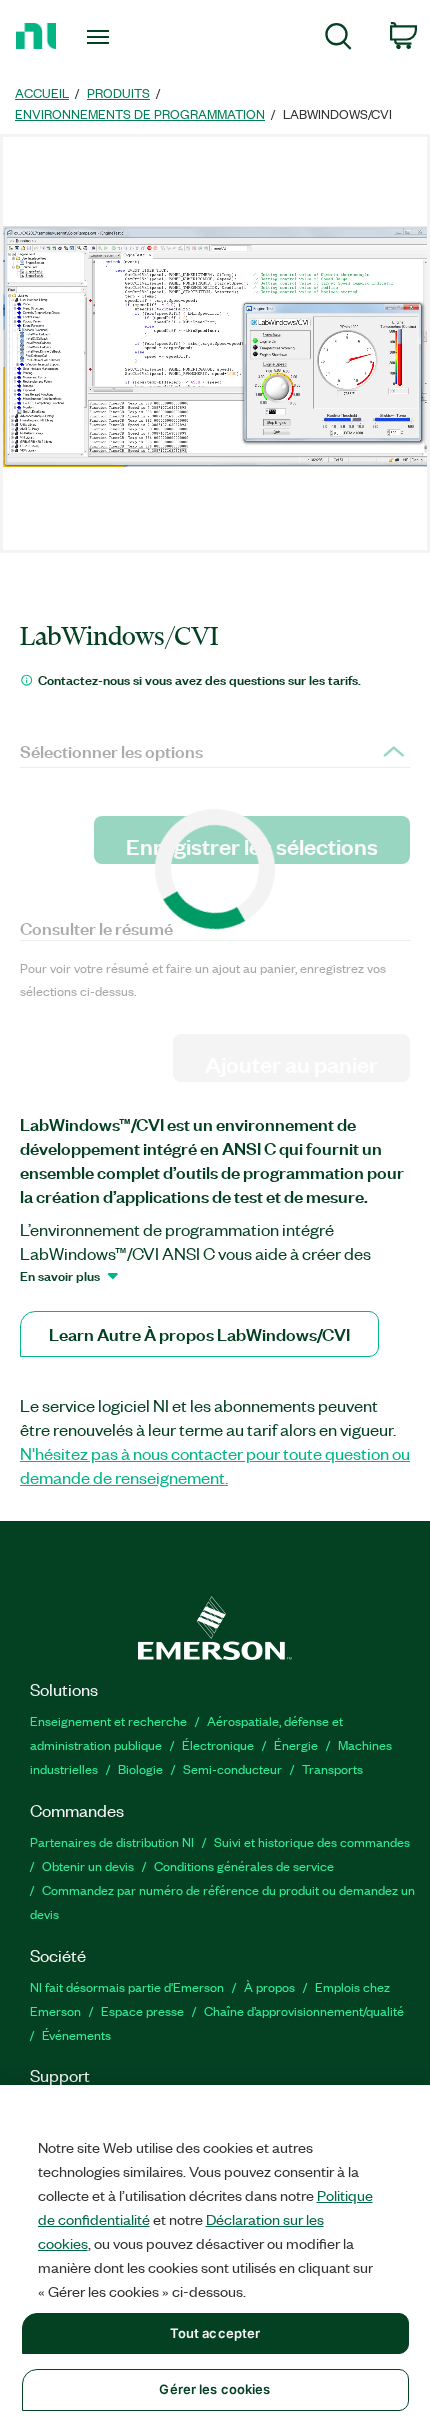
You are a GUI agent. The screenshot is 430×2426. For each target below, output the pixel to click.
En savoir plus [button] (60, 1275)
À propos (269, 1986)
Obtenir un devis (88, 1865)
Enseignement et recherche (108, 1720)
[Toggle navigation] (103, 37)
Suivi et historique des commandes (312, 1841)
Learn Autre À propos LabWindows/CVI (199, 1333)
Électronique (218, 1744)
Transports (332, 1768)
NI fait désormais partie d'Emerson (127, 1986)
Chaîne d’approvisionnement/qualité (304, 2010)
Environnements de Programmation (140, 113)
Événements (76, 2034)
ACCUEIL (42, 92)
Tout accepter (215, 2333)
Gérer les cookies (214, 2389)
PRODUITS (118, 92)
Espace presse (142, 2010)
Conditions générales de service (244, 1865)
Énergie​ (296, 1744)
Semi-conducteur (232, 1768)
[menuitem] (338, 39)
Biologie (140, 1768)
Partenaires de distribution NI (112, 1841)
